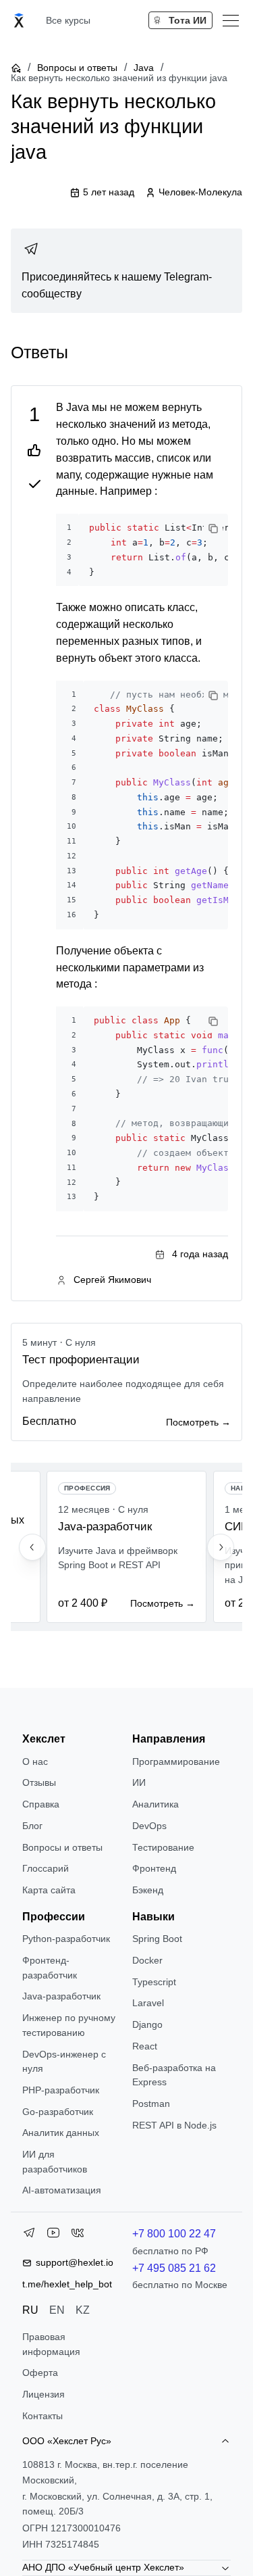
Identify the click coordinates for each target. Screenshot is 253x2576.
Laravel (148, 2003)
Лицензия (44, 2394)
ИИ (139, 1782)
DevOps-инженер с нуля (64, 2062)
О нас (35, 1761)
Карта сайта (49, 1890)
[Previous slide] (32, 1547)
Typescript (154, 1982)
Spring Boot (157, 1939)
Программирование (176, 1761)
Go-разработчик (58, 2112)
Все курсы (68, 20)
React (145, 2046)
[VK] (78, 2235)
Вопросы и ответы (77, 68)
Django (147, 2024)
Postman (151, 2104)
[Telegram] (29, 2235)
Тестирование (163, 1847)
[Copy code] (213, 529)
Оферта (40, 2373)
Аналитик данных (61, 2133)
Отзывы (39, 1782)
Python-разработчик (66, 1939)
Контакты (43, 2416)
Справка (41, 1804)
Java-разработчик (61, 1996)
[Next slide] (221, 1547)
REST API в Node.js (174, 2125)
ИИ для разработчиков (55, 2162)
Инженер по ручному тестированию (69, 2025)
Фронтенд (154, 1868)
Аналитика (156, 1804)
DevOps (149, 1826)
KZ (83, 2310)
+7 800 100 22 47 (174, 2234)
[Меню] (231, 20)
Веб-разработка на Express (174, 2075)
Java (144, 68)
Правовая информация (51, 2344)
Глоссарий (46, 1868)
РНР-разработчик (61, 2090)
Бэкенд (148, 1890)
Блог (32, 1826)
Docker (147, 1960)
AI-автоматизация (62, 2190)
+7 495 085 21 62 (174, 2268)
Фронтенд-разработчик (50, 1968)
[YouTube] (53, 2235)
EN (57, 2310)
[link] (126, 271)
